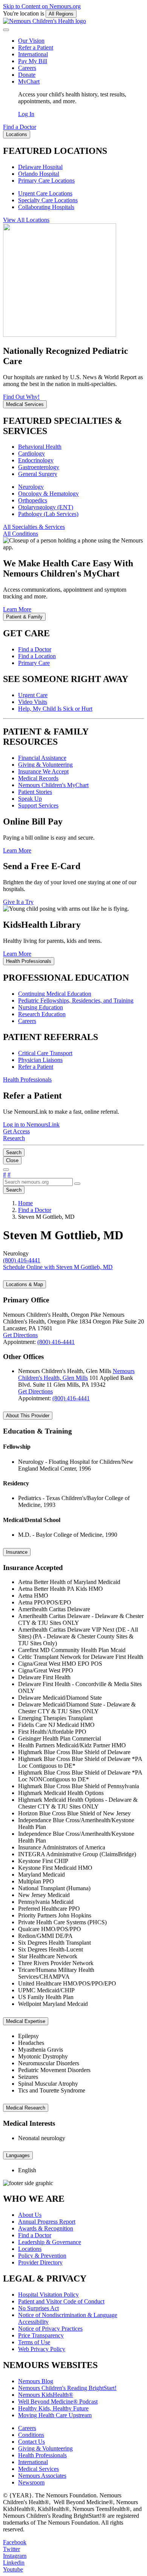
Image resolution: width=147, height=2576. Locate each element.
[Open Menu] (6, 1170)
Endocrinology (36, 460)
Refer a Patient (36, 47)
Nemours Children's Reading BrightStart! (67, 2388)
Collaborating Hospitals (46, 207)
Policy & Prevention (42, 2256)
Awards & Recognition (46, 2228)
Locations (30, 2249)
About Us (30, 2215)
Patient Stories (35, 792)
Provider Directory (40, 2262)
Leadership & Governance (50, 2242)
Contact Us (31, 2442)
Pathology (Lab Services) (48, 514)
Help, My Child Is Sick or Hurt (55, 709)
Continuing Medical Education (55, 994)
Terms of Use (34, 2342)
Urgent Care (33, 695)
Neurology (31, 487)
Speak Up (30, 799)
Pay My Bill (33, 61)
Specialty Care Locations (48, 200)
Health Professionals (42, 2455)
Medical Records (38, 778)
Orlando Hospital (39, 174)
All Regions (61, 14)
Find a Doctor (35, 649)
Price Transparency (41, 2335)
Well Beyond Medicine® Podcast (58, 2402)
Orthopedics (33, 500)
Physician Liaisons (40, 1060)
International (33, 54)
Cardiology (31, 453)
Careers (27, 68)
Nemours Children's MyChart (53, 785)
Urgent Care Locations (45, 193)
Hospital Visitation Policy (48, 2295)
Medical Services (38, 2469)
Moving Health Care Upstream (55, 2415)
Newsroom (31, 2482)
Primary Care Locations (46, 181)
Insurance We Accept (43, 771)
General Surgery (38, 474)
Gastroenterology (39, 467)
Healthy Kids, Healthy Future (53, 2408)
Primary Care (34, 663)
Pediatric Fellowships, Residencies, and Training (76, 1000)
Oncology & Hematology (48, 494)
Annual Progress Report (47, 2222)
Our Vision (31, 41)
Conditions (31, 2435)
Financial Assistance (42, 758)
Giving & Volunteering (45, 765)
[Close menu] (6, 30)
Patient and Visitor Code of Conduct (61, 2301)
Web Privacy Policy (42, 2349)
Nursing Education (41, 1007)
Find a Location (37, 656)
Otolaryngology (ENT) (46, 507)
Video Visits (33, 702)
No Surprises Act (38, 2308)
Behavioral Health (40, 447)
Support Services (38, 805)
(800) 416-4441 (56, 1342)
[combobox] (38, 1182)
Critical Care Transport (45, 1053)
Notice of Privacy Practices (50, 2329)
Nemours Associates (42, 2476)
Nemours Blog (36, 2381)
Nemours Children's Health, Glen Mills (76, 1374)
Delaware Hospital (40, 167)
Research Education (42, 1014)
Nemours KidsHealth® (46, 2395)
